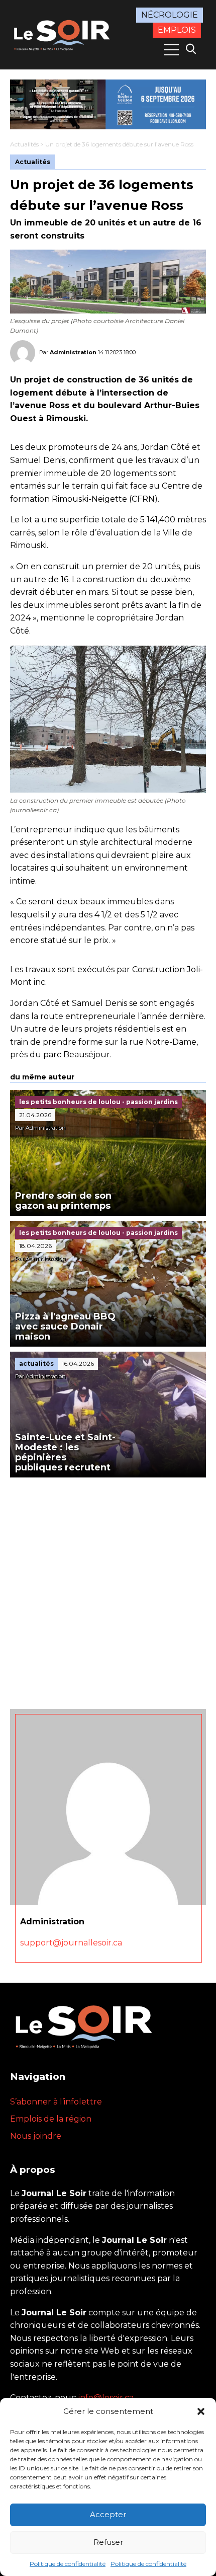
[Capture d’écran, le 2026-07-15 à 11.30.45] (108, 104)
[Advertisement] (108, 1591)
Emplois (177, 30)
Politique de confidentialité (68, 2564)
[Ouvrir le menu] (171, 50)
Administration (73, 352)
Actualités (24, 144)
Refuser (108, 2542)
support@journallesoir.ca (71, 1943)
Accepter (108, 2514)
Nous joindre (36, 2136)
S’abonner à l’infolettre (56, 2102)
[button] (201, 2411)
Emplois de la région (51, 2119)
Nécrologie (170, 15)
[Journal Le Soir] (63, 34)
